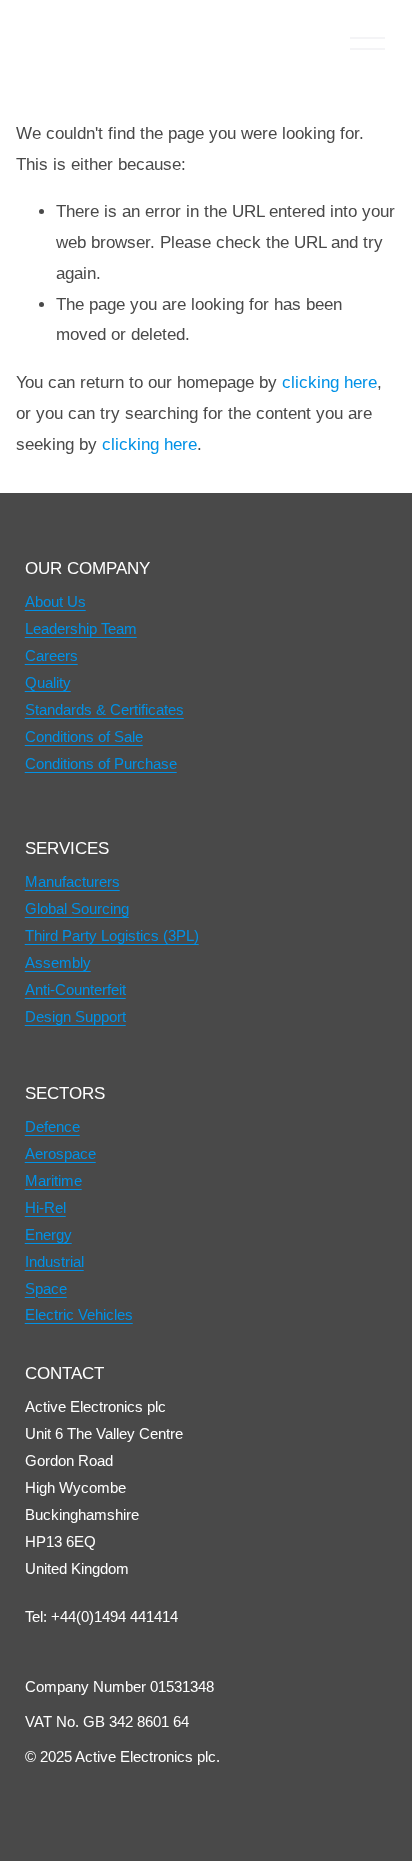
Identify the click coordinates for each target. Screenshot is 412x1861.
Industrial (54, 1261)
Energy (48, 1234)
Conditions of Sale (84, 736)
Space (46, 1288)
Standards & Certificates (104, 709)
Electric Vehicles (79, 1314)
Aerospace (60, 1153)
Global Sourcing (77, 908)
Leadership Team (81, 628)
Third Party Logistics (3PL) (112, 935)
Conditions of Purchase (101, 763)
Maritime (53, 1180)
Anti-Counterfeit (75, 989)
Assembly (58, 962)
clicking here (329, 382)
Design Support (75, 1016)
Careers (51, 655)
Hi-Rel (45, 1207)
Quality (48, 682)
